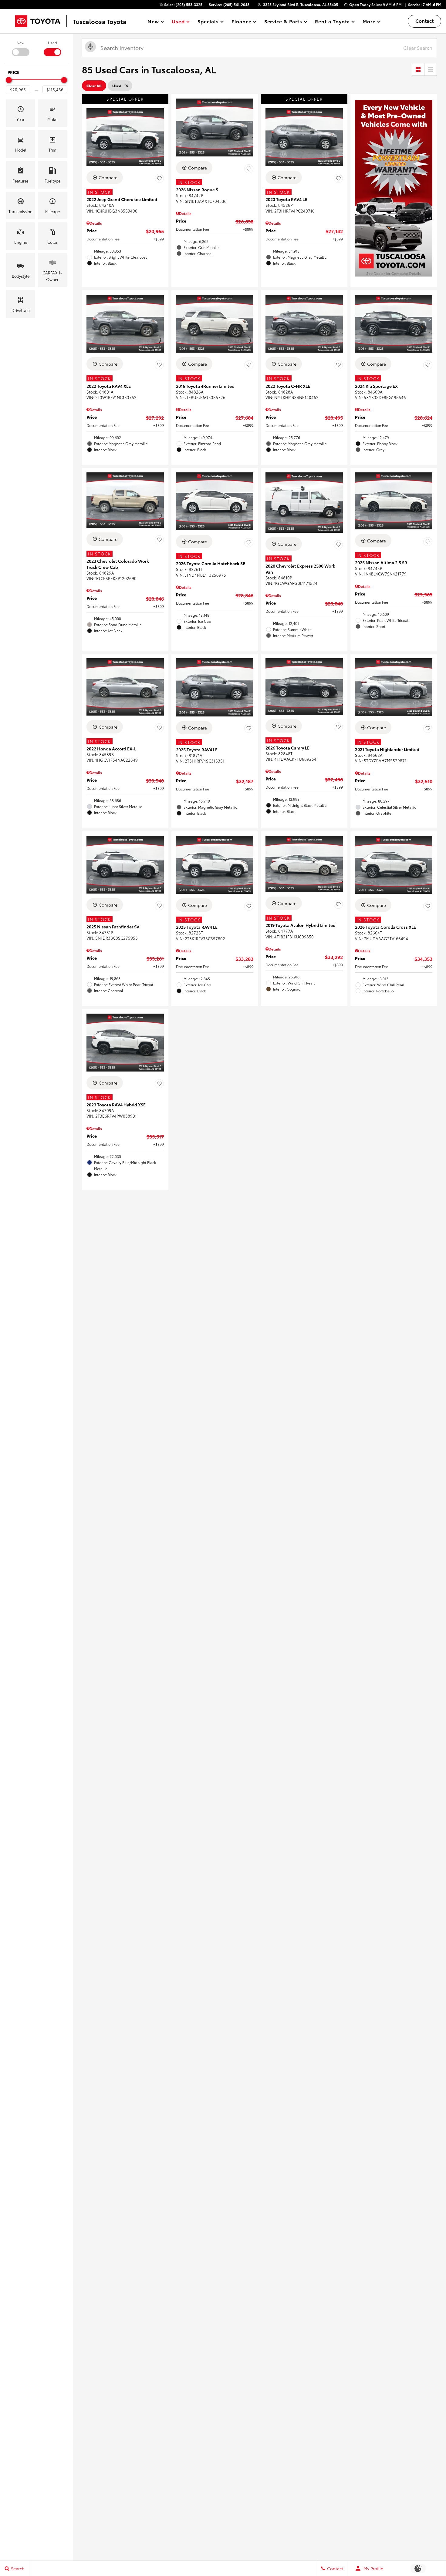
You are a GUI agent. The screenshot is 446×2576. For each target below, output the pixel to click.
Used (52, 43)
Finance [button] (241, 22)
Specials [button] (208, 22)
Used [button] (178, 22)
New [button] (154, 22)
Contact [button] (424, 20)
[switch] (20, 48)
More (369, 22)
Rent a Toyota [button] (332, 22)
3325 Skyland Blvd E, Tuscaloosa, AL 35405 (301, 4)
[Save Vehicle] (159, 178)
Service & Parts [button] (283, 22)
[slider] (9, 80)
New (20, 43)
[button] (20, 113)
